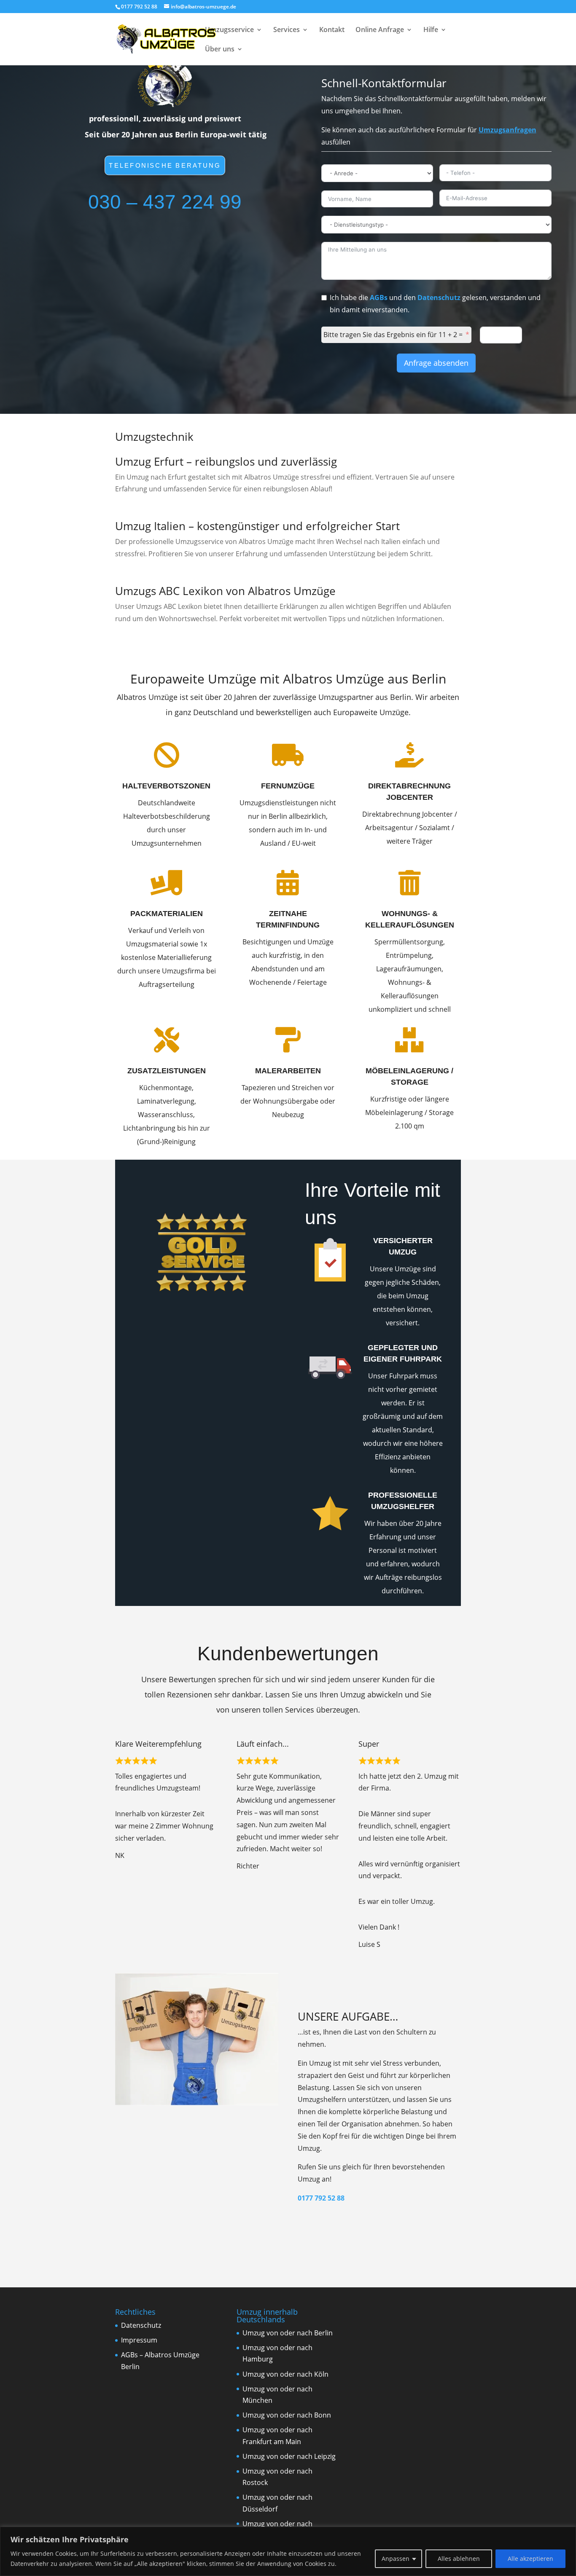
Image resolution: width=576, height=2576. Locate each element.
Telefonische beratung (165, 166)
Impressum (139, 2340)
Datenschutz (439, 298)
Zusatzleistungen (167, 1071)
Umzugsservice (229, 30)
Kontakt (332, 30)
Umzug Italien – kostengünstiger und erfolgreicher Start (257, 526)
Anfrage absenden (436, 363)
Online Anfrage (380, 30)
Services (287, 30)
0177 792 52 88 (321, 2198)
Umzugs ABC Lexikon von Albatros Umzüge (225, 591)
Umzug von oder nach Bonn (287, 2415)
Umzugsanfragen (507, 130)
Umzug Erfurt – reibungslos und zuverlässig (226, 461)
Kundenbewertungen (288, 1654)
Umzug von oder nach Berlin (288, 2333)
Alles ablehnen (459, 2559)
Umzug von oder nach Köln (285, 2374)
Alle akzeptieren (530, 2559)
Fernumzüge (288, 786)
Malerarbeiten (288, 1071)
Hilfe (431, 30)
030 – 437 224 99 (165, 202)
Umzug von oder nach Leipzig (289, 2456)
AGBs (379, 298)
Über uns (220, 50)
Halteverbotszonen (166, 786)
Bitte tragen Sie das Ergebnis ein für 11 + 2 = (393, 335)
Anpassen (396, 2559)
